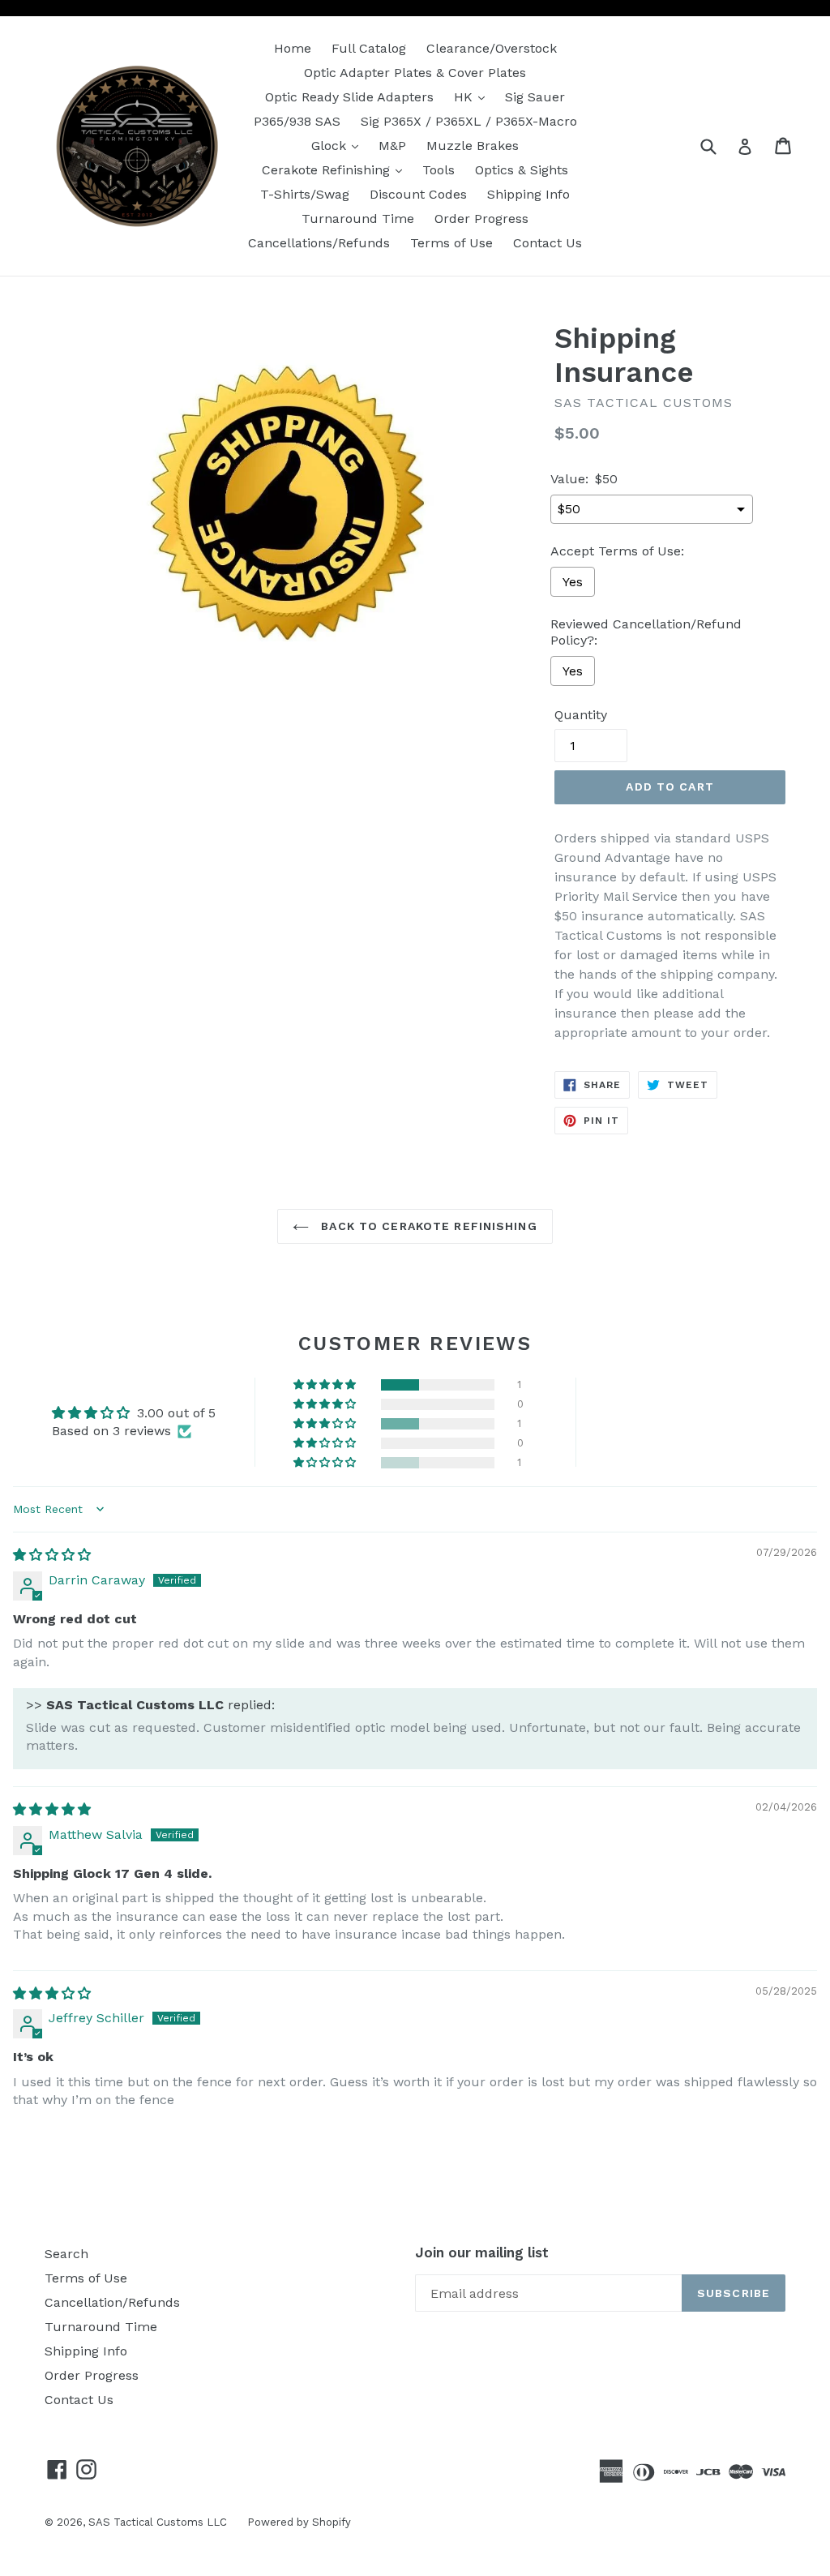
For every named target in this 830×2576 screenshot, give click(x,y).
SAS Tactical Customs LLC (158, 2522)
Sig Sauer (535, 97)
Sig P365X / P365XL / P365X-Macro (469, 121)
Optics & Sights (522, 170)
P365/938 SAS (297, 121)
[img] (52, 1555)
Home (293, 48)
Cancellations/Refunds (319, 243)
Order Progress (481, 219)
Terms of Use (451, 243)
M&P (392, 146)
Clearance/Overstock (492, 48)
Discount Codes (418, 194)
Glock (339, 145)
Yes (573, 582)
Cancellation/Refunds (112, 2302)
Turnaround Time (358, 219)
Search (66, 2254)
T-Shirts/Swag (305, 194)
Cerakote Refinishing (336, 169)
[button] (326, 1385)
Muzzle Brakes (473, 146)
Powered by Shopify (299, 2522)
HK (473, 96)
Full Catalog (369, 48)
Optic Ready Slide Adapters (349, 97)
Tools (439, 170)
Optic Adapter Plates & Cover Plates (415, 73)
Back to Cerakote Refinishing (427, 1226)
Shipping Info (528, 194)
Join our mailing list (482, 2252)
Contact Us (548, 243)
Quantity (581, 715)
